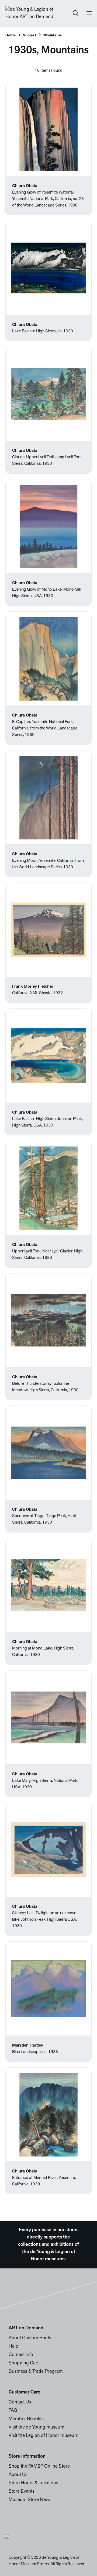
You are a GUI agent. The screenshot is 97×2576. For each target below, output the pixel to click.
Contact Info (21, 2355)
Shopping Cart (24, 2363)
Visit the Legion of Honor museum (44, 2436)
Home (11, 35)
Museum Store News (30, 2500)
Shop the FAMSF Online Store (39, 2467)
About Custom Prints (30, 2338)
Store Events (22, 2492)
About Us (18, 2475)
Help (13, 2347)
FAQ (13, 2411)
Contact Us (20, 2402)
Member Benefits (26, 2419)
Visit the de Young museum (37, 2427)
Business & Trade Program (36, 2372)
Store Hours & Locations (33, 2483)
